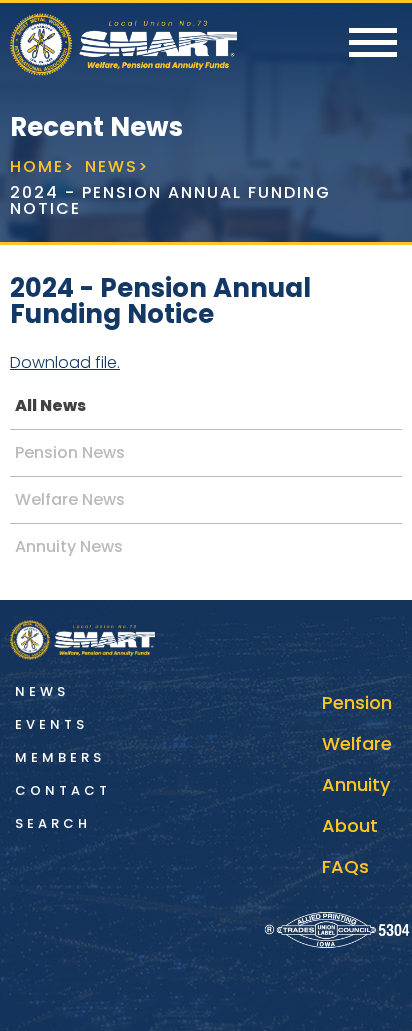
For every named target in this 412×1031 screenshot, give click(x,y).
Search (53, 823)
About (350, 825)
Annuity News (69, 546)
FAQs (345, 866)
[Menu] (373, 44)
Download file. (65, 362)
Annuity (356, 784)
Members (60, 757)
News (42, 691)
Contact (63, 790)
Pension (357, 702)
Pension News (70, 452)
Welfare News (70, 499)
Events (51, 724)
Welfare (357, 743)
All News (50, 405)
